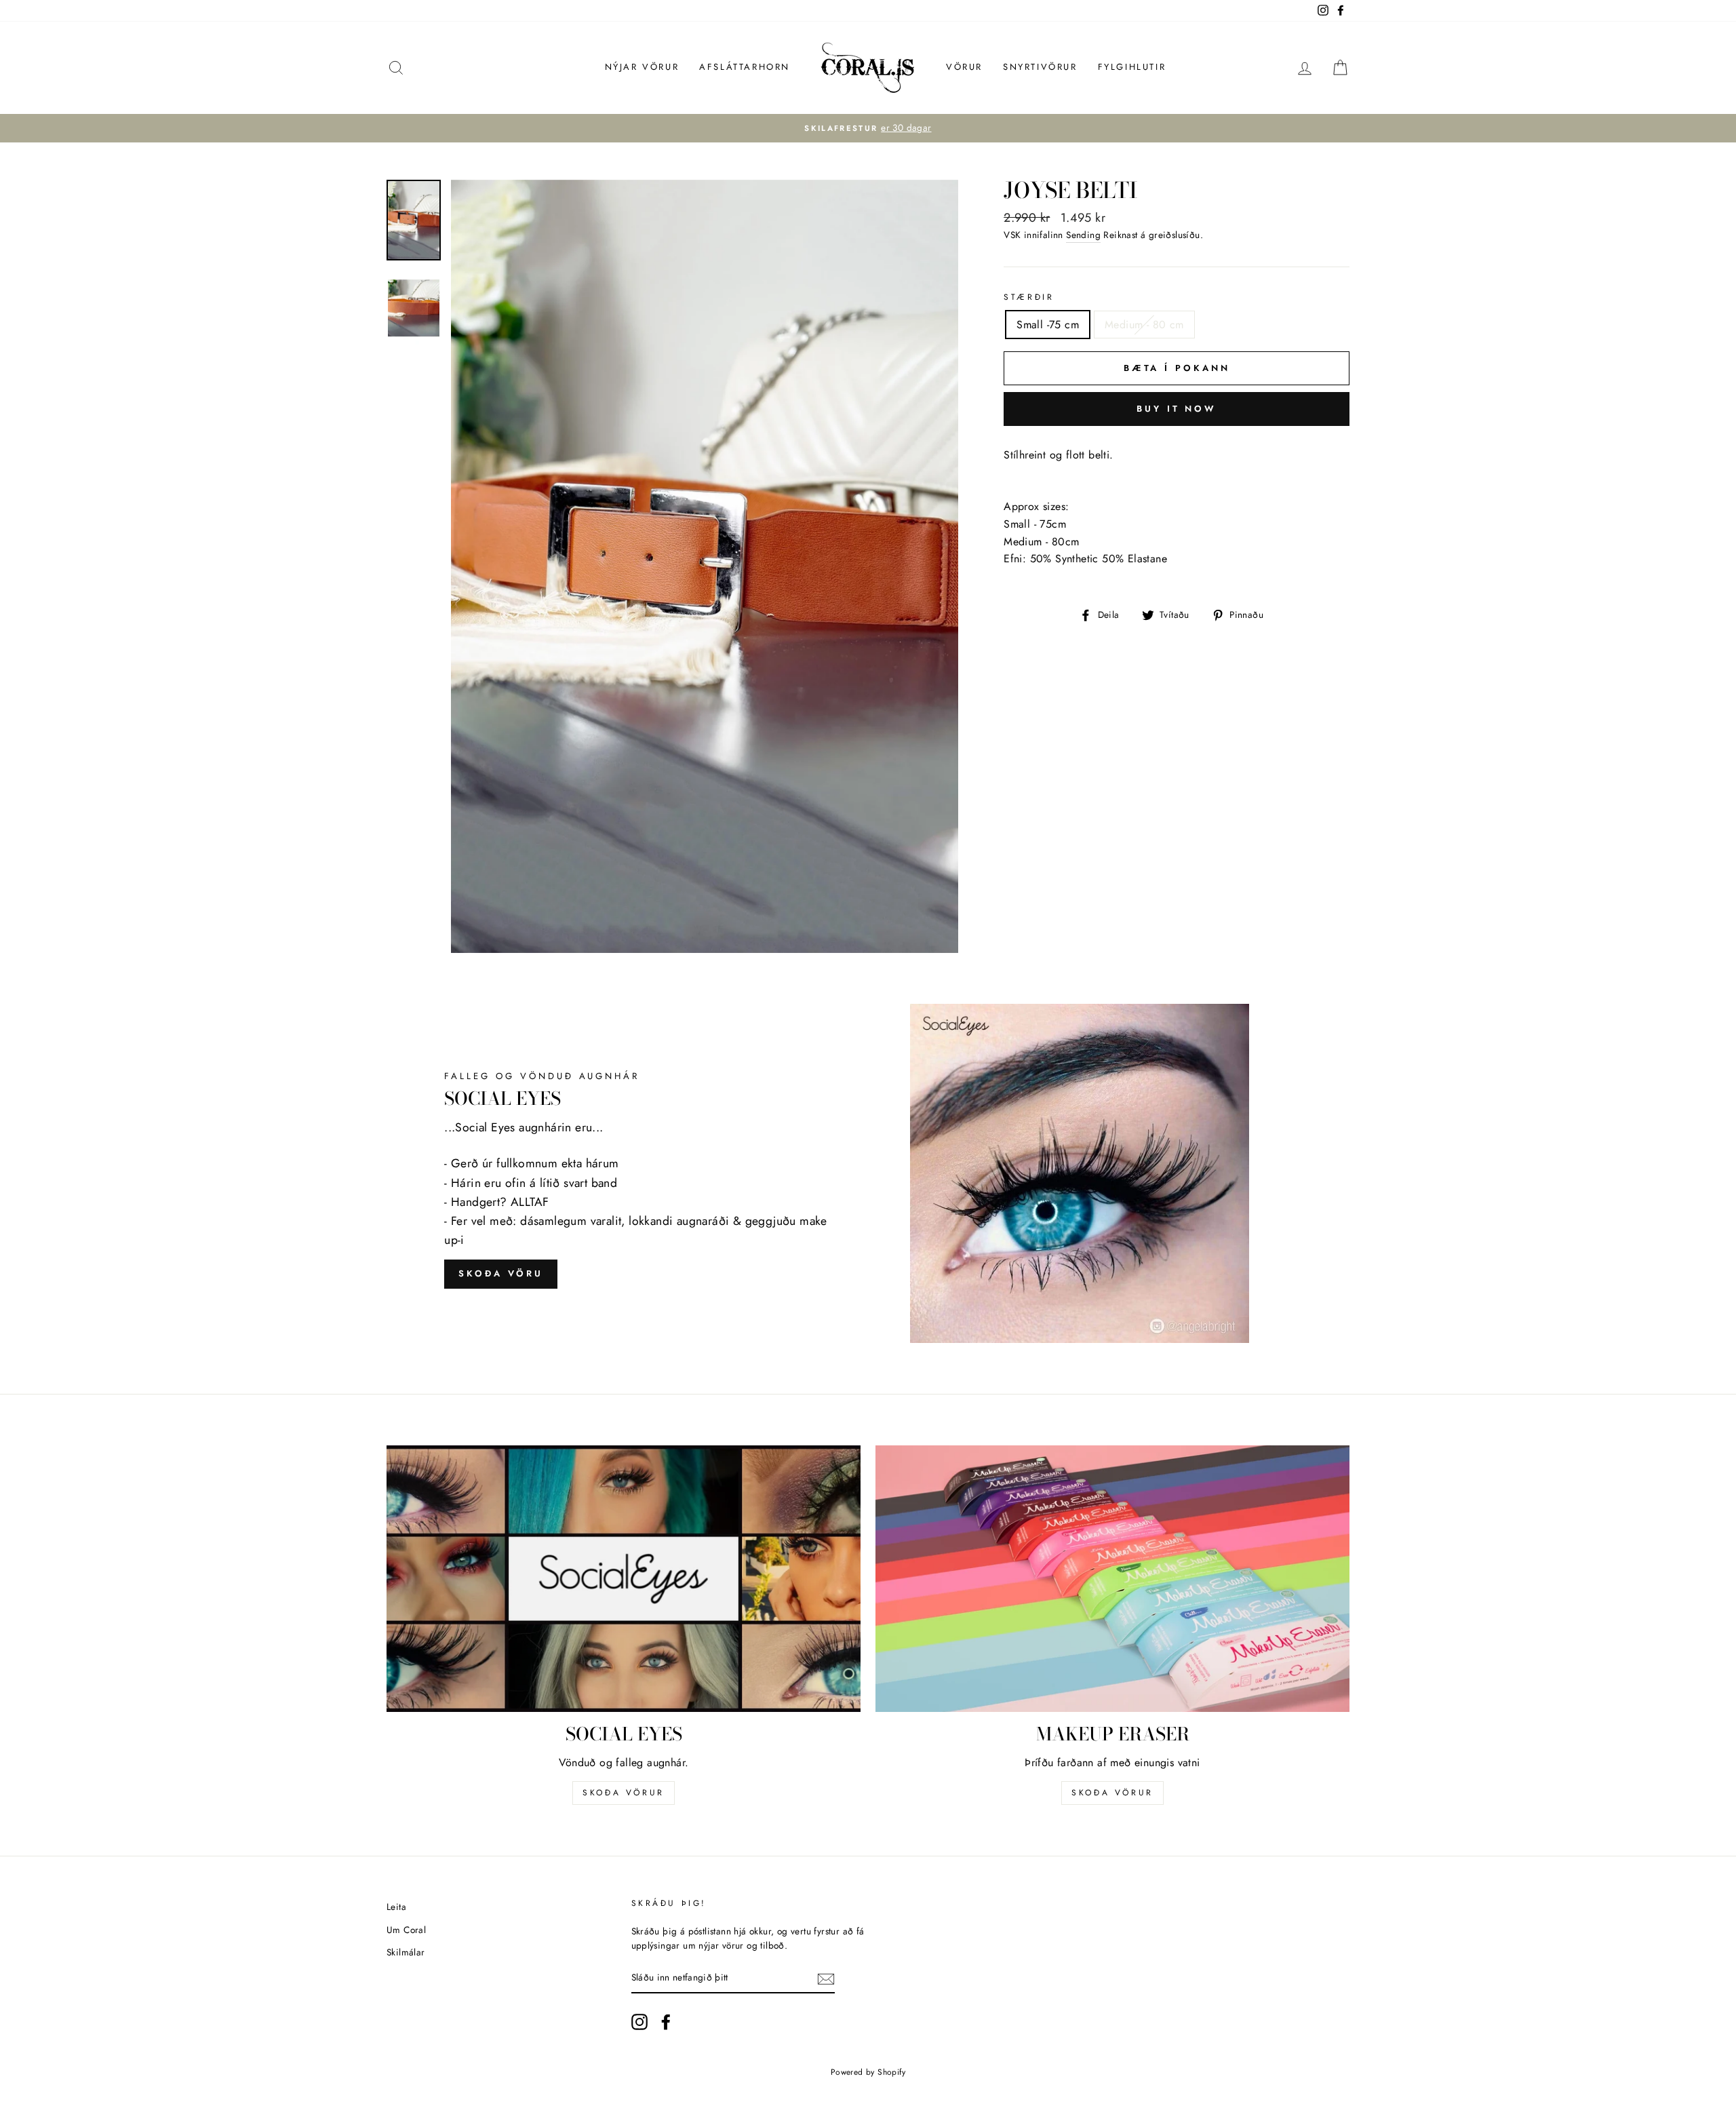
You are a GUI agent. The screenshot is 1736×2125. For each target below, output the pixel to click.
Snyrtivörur (1040, 67)
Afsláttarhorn (745, 67)
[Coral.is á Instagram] (639, 2022)
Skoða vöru (501, 1273)
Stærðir (1029, 297)
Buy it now (1177, 409)
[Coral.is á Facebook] (666, 2022)
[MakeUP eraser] (1112, 1579)
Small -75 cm (1048, 325)
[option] (868, 128)
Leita (396, 1907)
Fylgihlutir (1132, 67)
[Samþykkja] (826, 1978)
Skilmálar (406, 1952)
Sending (1083, 235)
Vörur (964, 67)
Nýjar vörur (642, 67)
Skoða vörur (624, 1793)
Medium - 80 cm (1144, 325)
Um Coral (406, 1930)
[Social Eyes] (624, 1579)
